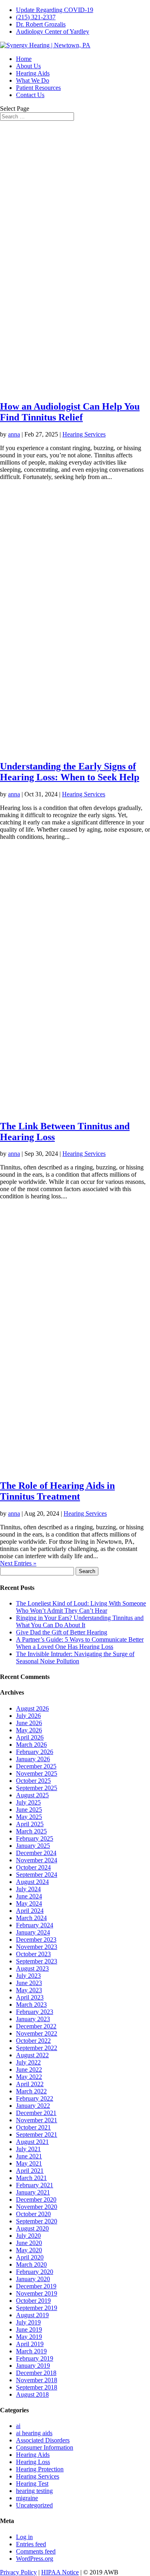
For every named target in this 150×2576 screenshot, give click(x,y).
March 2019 (31, 2351)
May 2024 (29, 1903)
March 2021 (31, 2178)
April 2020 (30, 2257)
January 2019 (33, 2366)
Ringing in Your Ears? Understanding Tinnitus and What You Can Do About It (80, 1621)
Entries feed (31, 2544)
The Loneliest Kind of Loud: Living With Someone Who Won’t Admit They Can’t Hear (81, 1607)
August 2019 (32, 2315)
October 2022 (33, 2041)
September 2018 (37, 2387)
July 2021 (28, 2149)
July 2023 (28, 1976)
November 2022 (37, 2033)
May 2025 (29, 1817)
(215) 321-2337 (36, 17)
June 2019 (29, 2329)
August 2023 (32, 1968)
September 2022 (37, 2048)
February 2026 (35, 1752)
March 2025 (31, 1831)
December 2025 (36, 1766)
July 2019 (28, 2322)
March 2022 (31, 2091)
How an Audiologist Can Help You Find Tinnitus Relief (70, 412)
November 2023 (37, 1947)
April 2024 (30, 1911)
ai (18, 2426)
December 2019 (36, 2286)
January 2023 (33, 2019)
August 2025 (32, 1795)
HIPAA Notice (60, 2572)
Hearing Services (84, 434)
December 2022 (36, 2026)
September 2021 (37, 2134)
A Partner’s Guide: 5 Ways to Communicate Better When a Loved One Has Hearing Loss (80, 1643)
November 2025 (37, 1773)
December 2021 (36, 2113)
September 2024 (37, 1875)
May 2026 (29, 1730)
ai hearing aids (34, 2433)
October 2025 (33, 1781)
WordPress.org (35, 2559)
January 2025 (33, 1846)
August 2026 (32, 1708)
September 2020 (37, 2221)
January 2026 (33, 1759)
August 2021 (32, 2142)
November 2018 (37, 2380)
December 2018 (36, 2373)
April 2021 (30, 2171)
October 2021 (33, 2127)
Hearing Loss (33, 2462)
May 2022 (29, 2077)
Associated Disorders (43, 2440)
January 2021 (33, 2192)
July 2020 (28, 2236)
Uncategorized (34, 2505)
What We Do (33, 80)
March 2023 (31, 2005)
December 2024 (36, 1853)
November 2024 (37, 1860)
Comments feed (36, 2551)
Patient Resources (38, 88)
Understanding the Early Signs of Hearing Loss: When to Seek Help (70, 772)
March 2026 (31, 1745)
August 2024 (32, 1882)
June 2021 (29, 2156)
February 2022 (35, 2098)
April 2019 (30, 2344)
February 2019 (35, 2358)
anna (14, 434)
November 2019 (37, 2293)
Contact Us (30, 95)
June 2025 (29, 1810)
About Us (28, 66)
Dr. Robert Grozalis (41, 24)
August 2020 (32, 2228)
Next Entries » (18, 1563)
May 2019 (29, 2337)
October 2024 (33, 1867)
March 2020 (31, 2264)
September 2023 (37, 1961)
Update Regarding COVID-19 (55, 10)
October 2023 (33, 1954)
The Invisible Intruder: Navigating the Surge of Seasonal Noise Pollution (75, 1657)
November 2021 (37, 2120)
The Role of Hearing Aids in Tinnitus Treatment (57, 1491)
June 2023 (29, 1983)
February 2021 (35, 2185)
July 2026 (28, 1716)
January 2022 (33, 2106)
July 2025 (28, 1802)
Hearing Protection (40, 2469)
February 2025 (35, 1838)
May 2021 (29, 2163)
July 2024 (28, 1889)
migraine (27, 2498)
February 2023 (35, 2012)
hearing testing (34, 2491)
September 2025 (37, 1788)
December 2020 (36, 2199)
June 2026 (29, 1723)
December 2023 (36, 1940)
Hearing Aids (33, 73)
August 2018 (32, 2394)
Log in (24, 2537)
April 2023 (30, 1997)
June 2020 (29, 2243)
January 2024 (33, 1932)
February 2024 (35, 1925)
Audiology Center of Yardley (53, 31)
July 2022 (28, 2062)
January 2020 (33, 2279)
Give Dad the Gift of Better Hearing (62, 1632)
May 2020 (29, 2250)
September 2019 (37, 2308)
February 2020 (35, 2272)
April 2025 (30, 1824)
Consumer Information (45, 2447)
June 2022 (29, 2070)
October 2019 (33, 2301)
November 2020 (37, 2207)
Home (24, 59)
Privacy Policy (18, 2572)
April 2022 (30, 2084)
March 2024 (31, 1918)
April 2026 (30, 1737)
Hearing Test (32, 2484)
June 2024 (29, 1896)
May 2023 (29, 1990)
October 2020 (33, 2214)
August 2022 (32, 2055)
